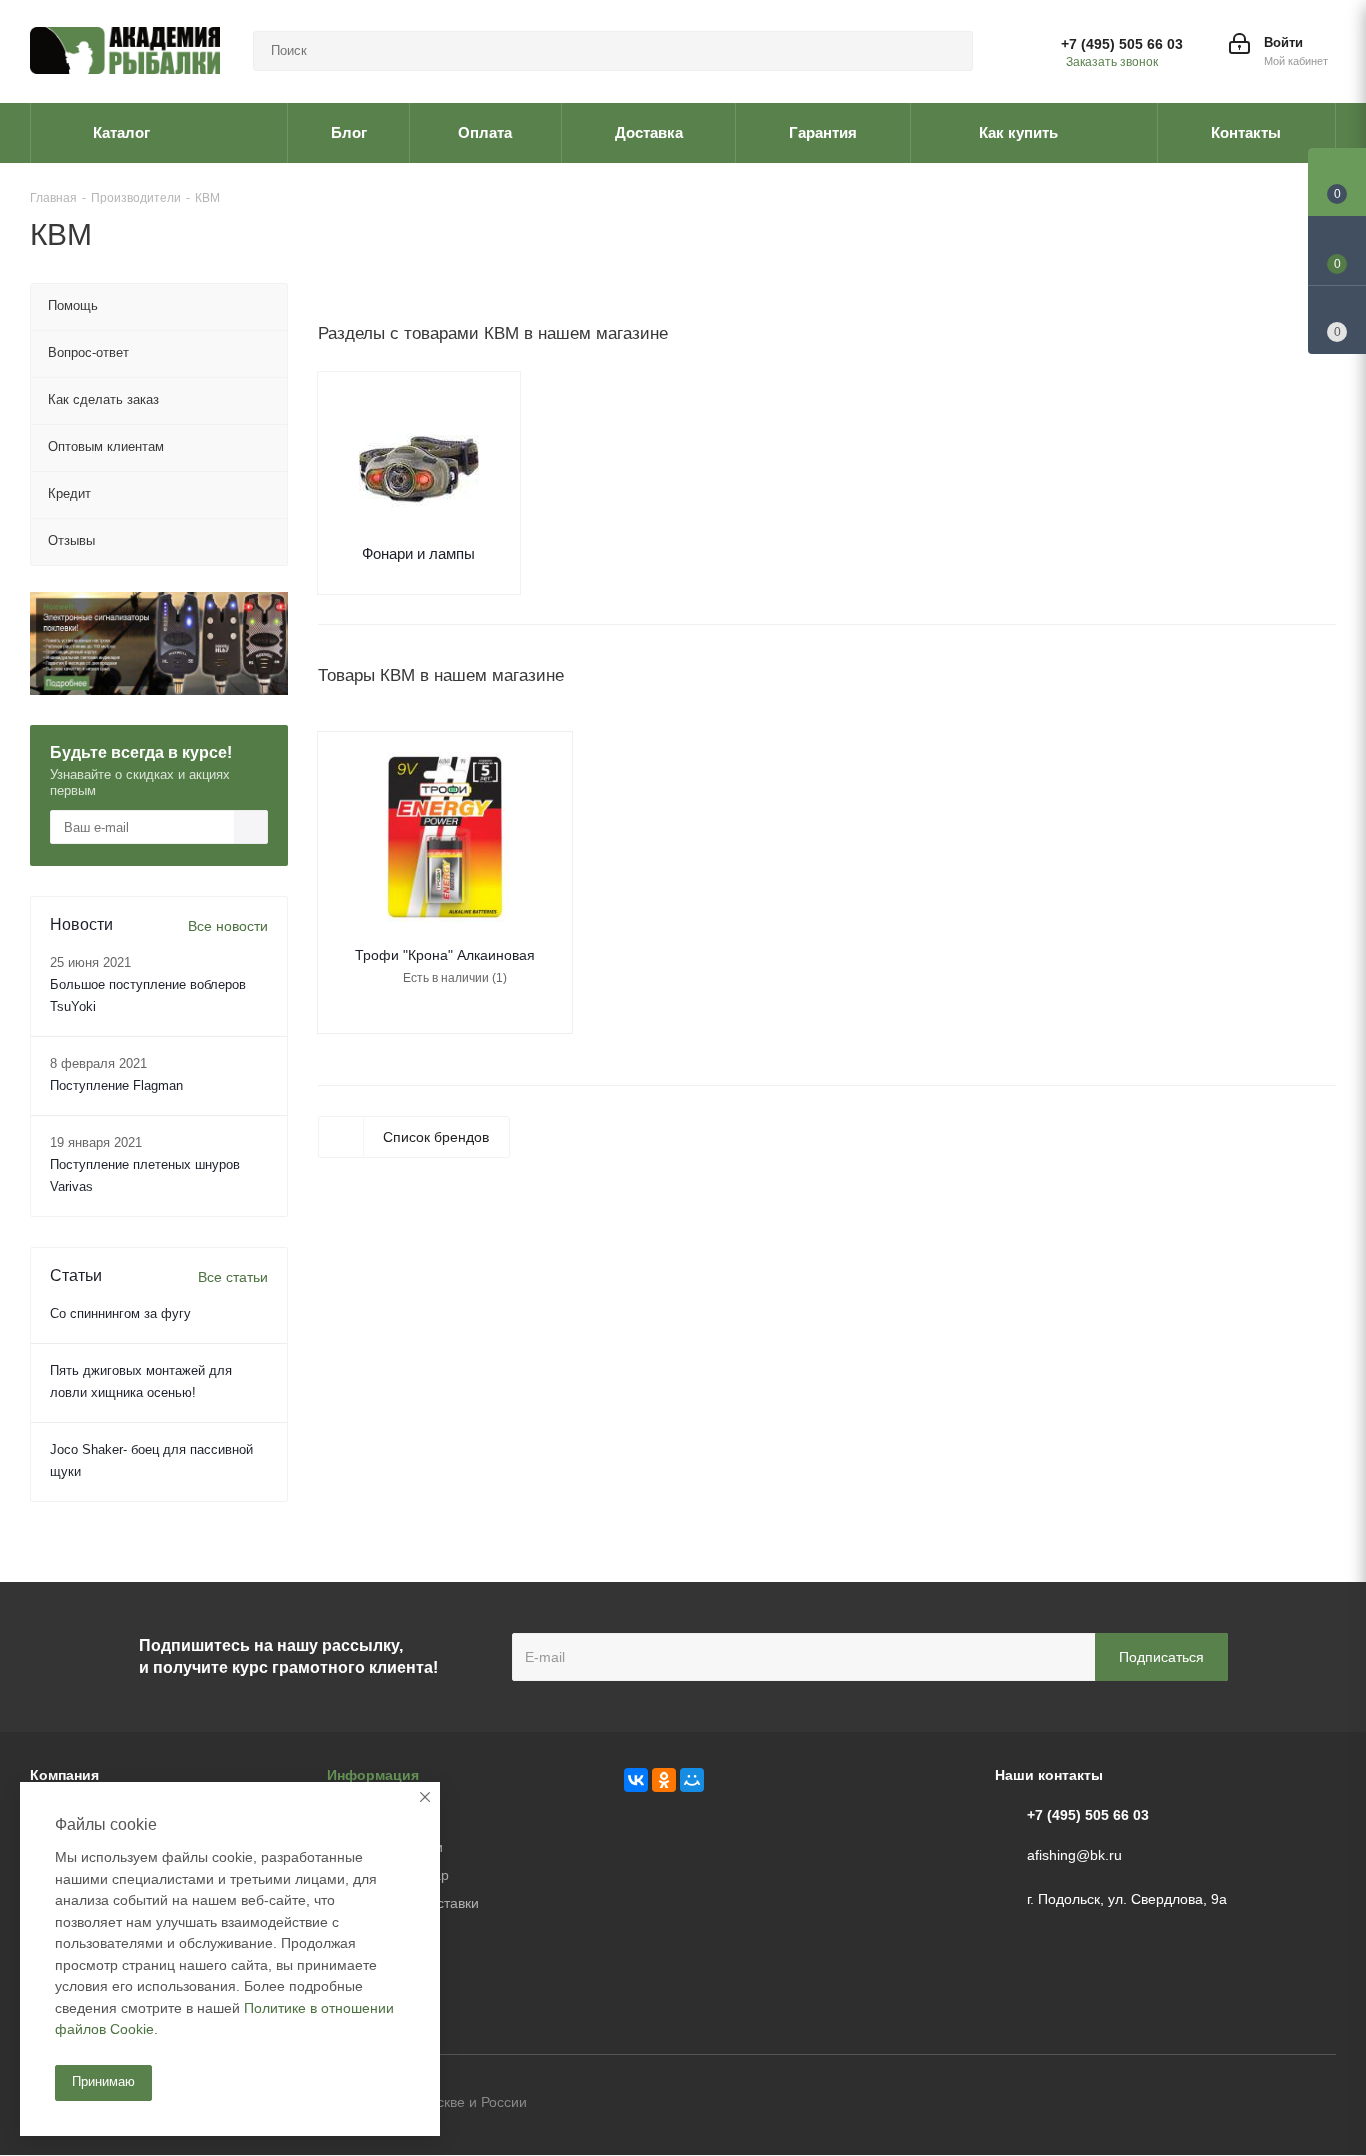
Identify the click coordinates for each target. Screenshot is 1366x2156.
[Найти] (949, 51)
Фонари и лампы (418, 553)
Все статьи (233, 1277)
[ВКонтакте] (636, 1780)
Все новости (228, 926)
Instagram (1321, 2104)
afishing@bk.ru (1074, 1855)
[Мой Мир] (692, 1780)
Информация (373, 1775)
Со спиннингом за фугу (120, 1313)
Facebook (1271, 2104)
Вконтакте (1221, 2104)
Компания (64, 1775)
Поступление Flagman (116, 1085)
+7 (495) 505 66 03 (1122, 44)
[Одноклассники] (664, 1780)
